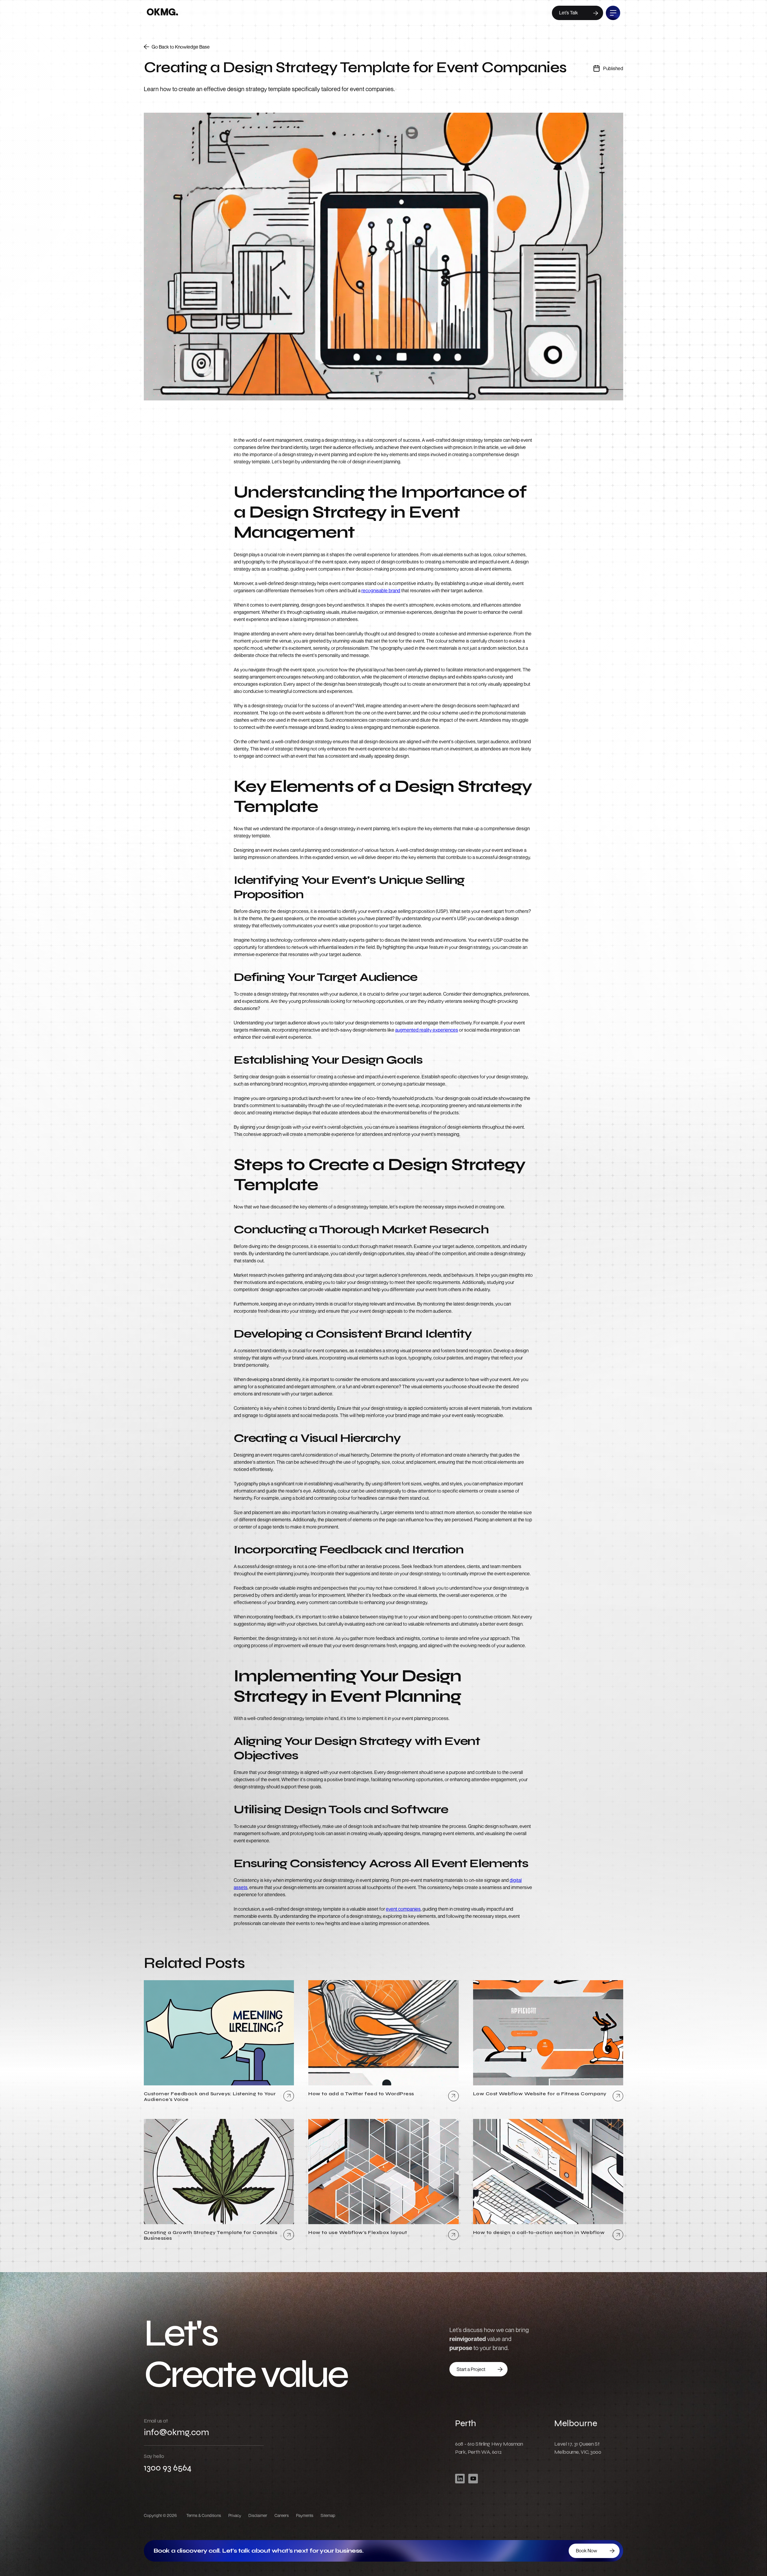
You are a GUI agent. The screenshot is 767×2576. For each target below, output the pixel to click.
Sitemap (328, 2515)
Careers (282, 2515)
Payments (305, 2515)
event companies (403, 1909)
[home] (162, 13)
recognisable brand (381, 590)
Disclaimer (258, 2515)
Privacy (235, 2515)
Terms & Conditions (204, 2515)
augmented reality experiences (427, 1030)
